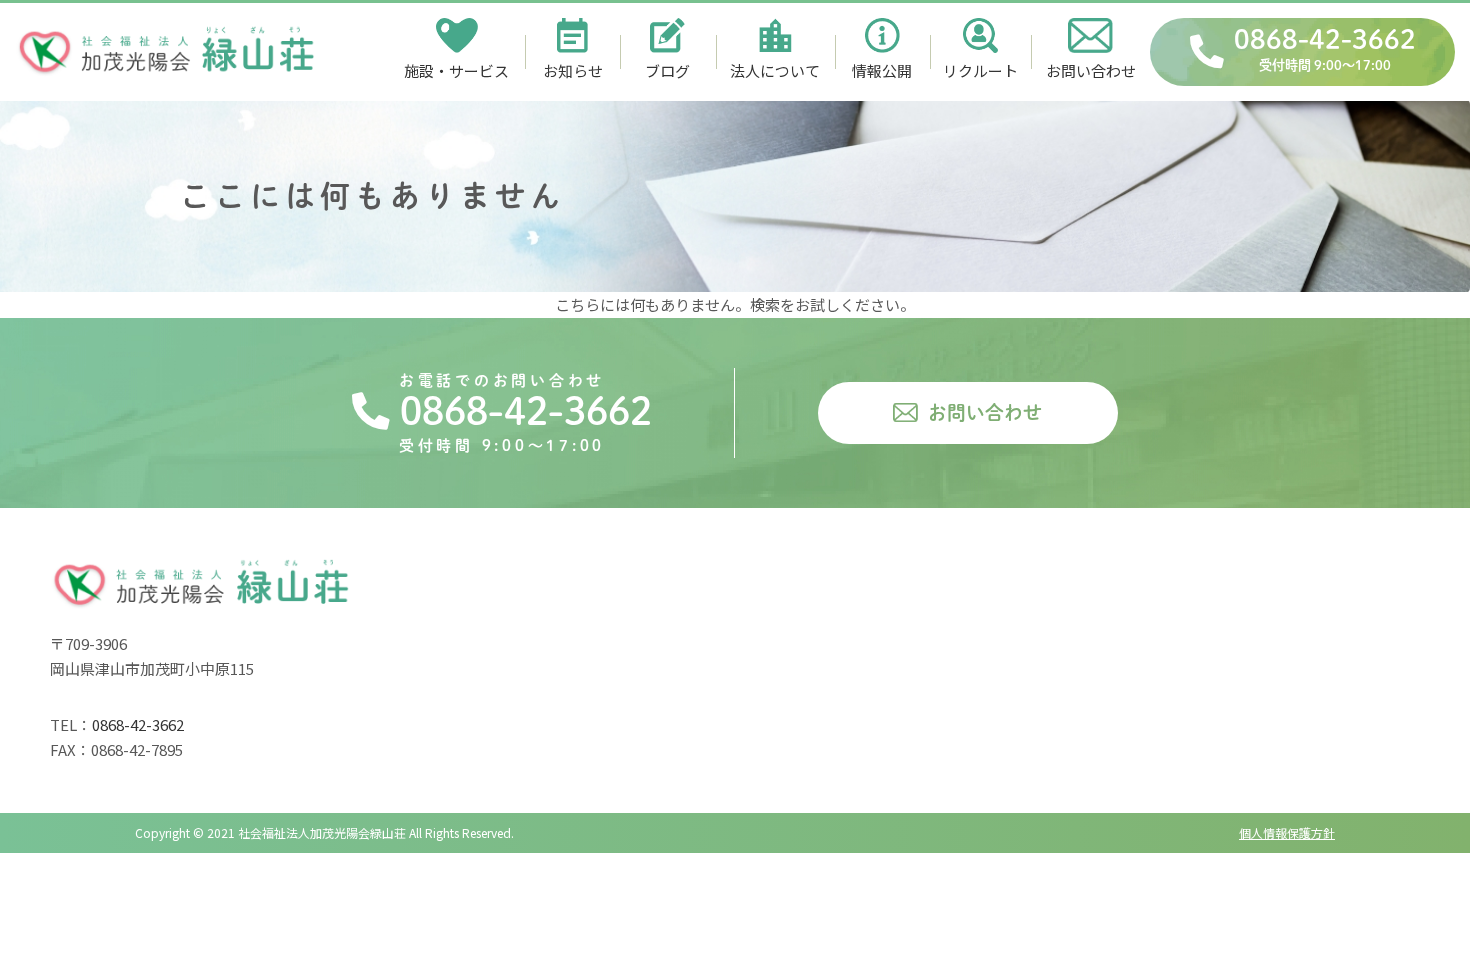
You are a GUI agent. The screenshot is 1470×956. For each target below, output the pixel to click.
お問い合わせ (1091, 70)
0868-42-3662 (1325, 49)
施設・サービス (456, 70)
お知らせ (573, 70)
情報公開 (882, 70)
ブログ (667, 70)
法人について (775, 70)
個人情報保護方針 (1287, 832)
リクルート (980, 70)
